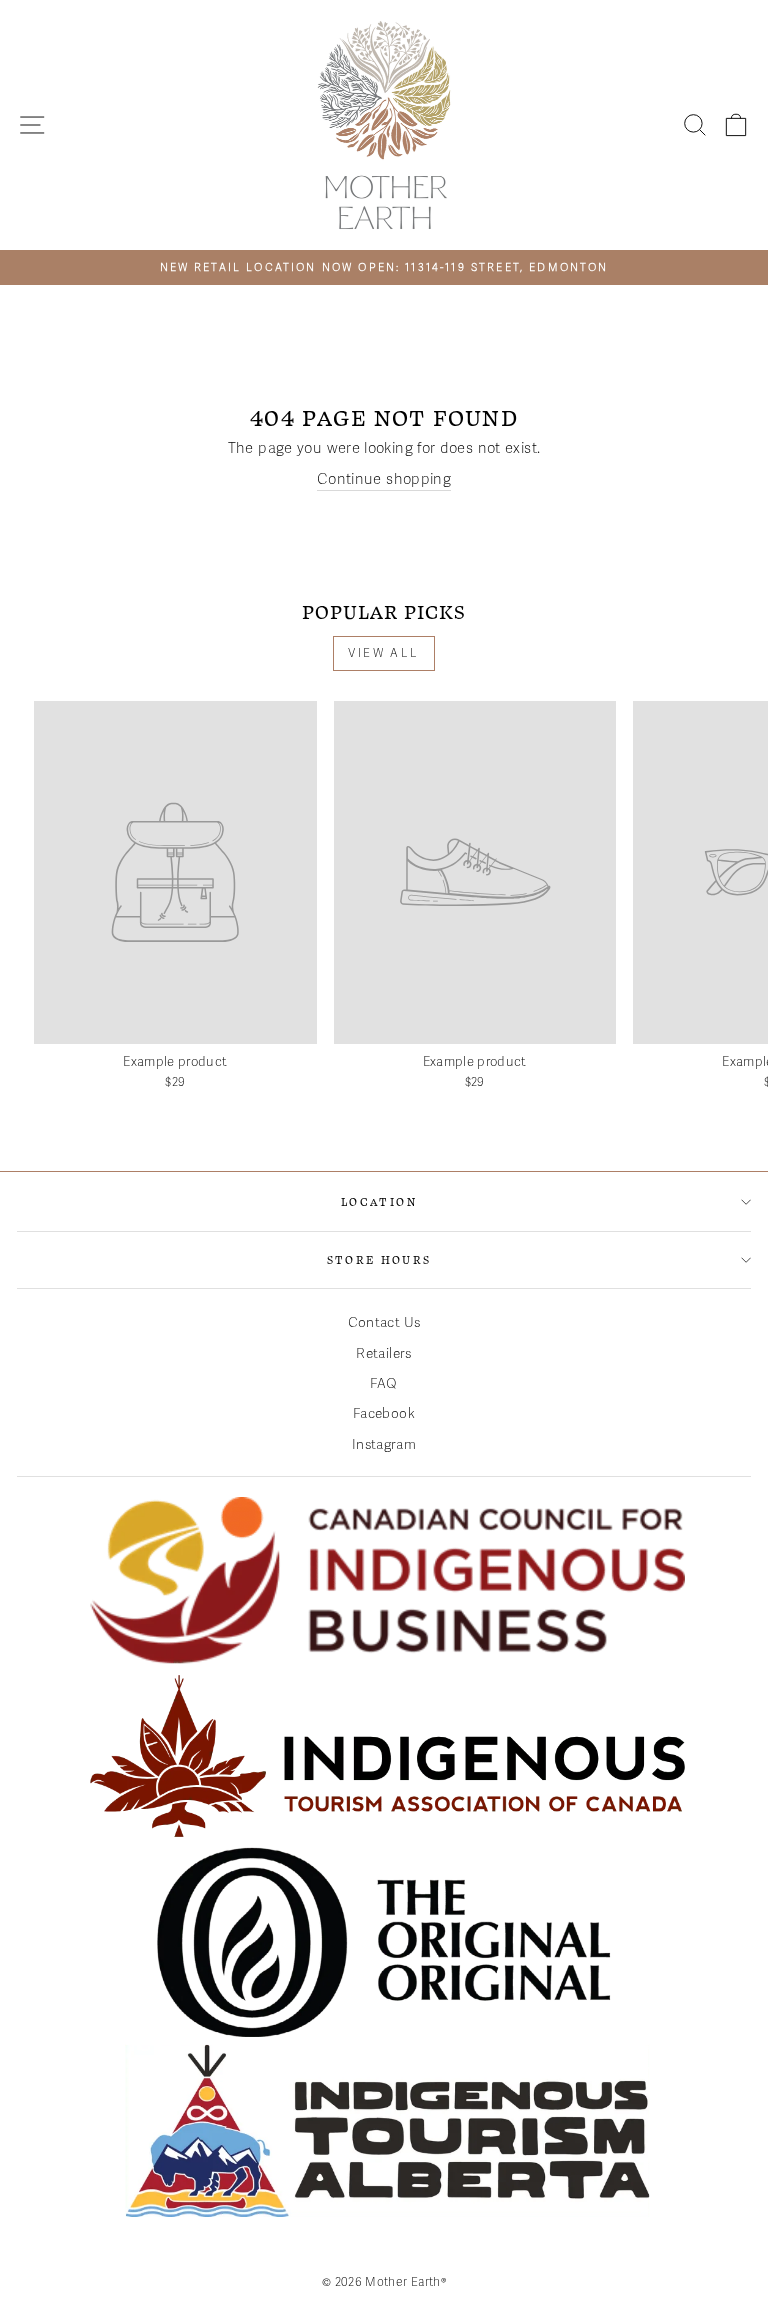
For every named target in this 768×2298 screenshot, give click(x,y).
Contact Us (384, 1322)
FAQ (383, 1383)
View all (383, 653)
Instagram (384, 1444)
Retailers (383, 1353)
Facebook (384, 1413)
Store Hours (379, 1259)
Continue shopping (384, 479)
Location (379, 1201)
